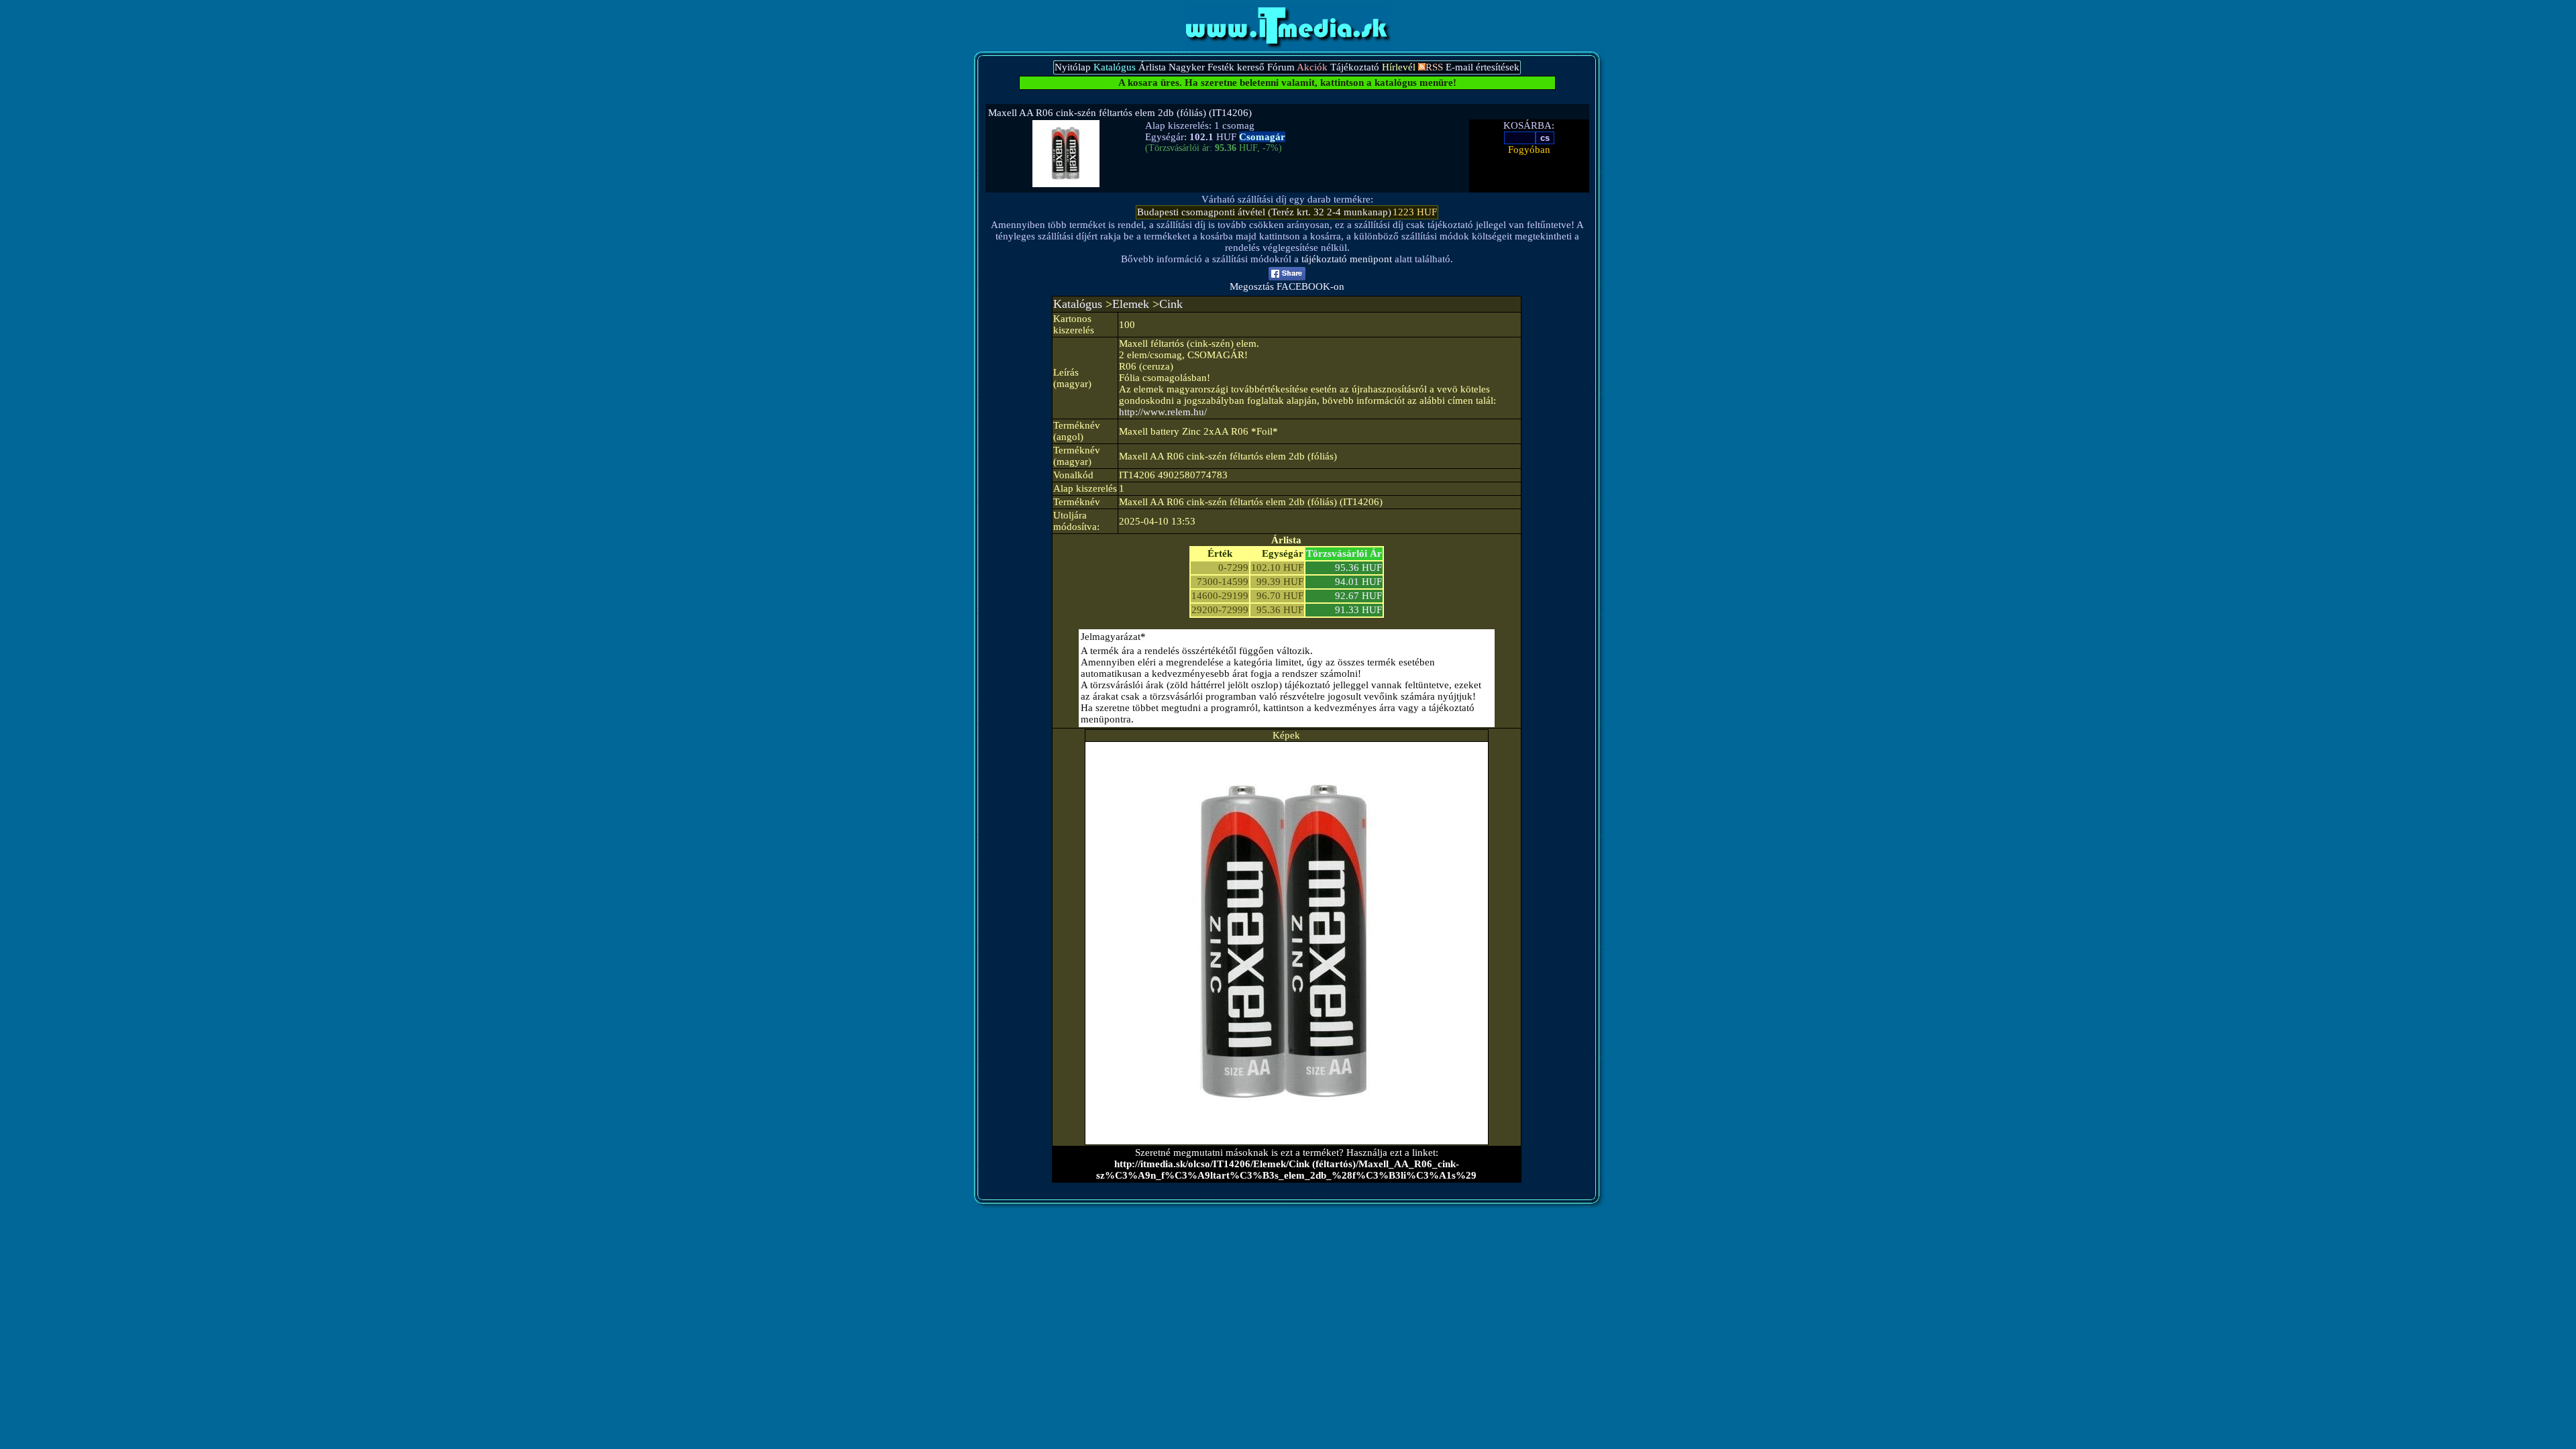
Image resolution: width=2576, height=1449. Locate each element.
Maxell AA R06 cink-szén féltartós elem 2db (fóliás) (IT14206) (1120, 113)
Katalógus (1078, 304)
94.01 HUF (1358, 582)
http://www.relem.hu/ (1163, 412)
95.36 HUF (1358, 568)
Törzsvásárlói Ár (1344, 553)
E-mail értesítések (1483, 67)
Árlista (1152, 67)
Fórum (1281, 67)
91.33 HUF (1358, 610)
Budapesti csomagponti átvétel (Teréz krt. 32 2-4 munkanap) (1264, 212)
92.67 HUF (1358, 596)
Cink (1171, 304)
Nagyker (1187, 67)
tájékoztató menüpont (1347, 259)
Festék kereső (1236, 67)
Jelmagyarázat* (1113, 637)
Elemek (1131, 304)
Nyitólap (1073, 67)
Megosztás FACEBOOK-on (1287, 286)
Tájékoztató (1355, 67)
